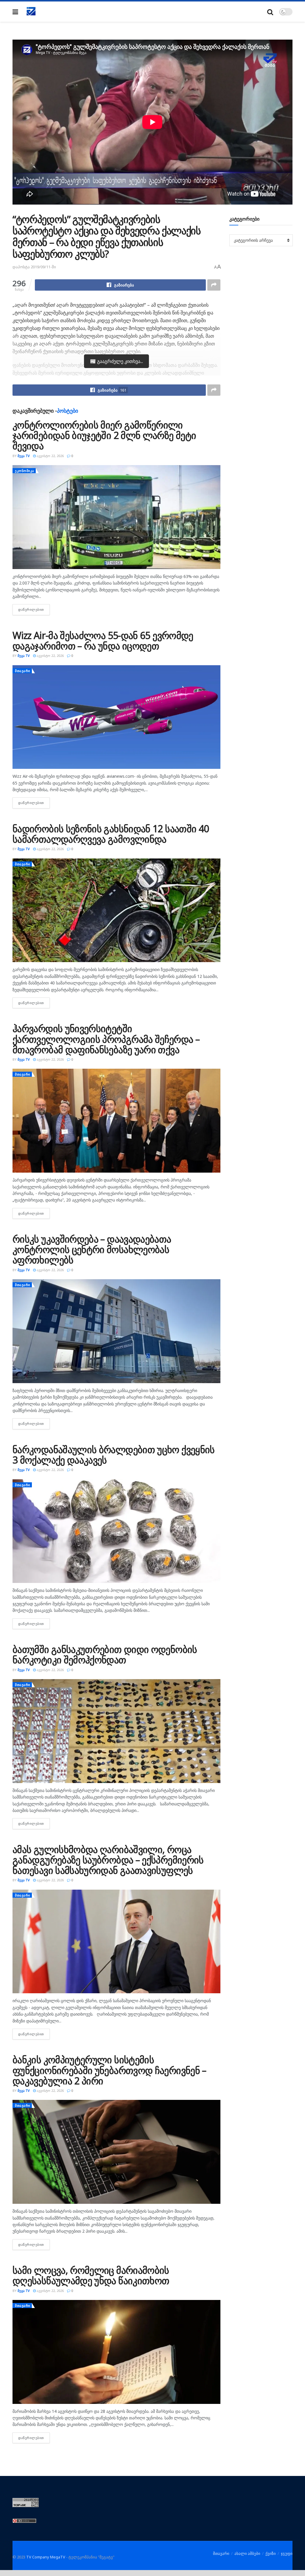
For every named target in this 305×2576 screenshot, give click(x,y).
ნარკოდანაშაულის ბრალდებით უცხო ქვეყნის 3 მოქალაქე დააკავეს (114, 1455)
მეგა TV (24, 456)
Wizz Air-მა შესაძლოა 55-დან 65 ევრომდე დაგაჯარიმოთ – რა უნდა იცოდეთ (103, 641)
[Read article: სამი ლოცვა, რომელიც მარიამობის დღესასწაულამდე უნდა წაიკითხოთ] (116, 2352)
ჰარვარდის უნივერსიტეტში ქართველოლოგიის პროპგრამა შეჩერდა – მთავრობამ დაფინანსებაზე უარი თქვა (106, 1039)
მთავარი (23, 671)
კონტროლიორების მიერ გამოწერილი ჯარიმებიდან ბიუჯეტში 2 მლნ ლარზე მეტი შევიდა (104, 435)
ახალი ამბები (247, 2553)
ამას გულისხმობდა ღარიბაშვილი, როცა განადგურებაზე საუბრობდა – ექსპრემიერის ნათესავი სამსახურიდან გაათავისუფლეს (108, 1860)
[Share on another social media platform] (214, 285)
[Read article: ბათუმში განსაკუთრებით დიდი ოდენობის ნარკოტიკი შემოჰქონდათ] (116, 1731)
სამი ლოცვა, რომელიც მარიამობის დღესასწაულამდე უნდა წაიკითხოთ (91, 2275)
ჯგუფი (287, 2553)
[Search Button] (270, 12)
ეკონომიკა (25, 471)
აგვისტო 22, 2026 (50, 456)
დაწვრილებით (34, 609)
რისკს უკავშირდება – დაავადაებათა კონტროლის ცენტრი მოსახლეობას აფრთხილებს (92, 1249)
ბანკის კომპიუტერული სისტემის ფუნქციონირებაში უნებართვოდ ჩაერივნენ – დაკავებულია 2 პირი (109, 2070)
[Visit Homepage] (31, 12)
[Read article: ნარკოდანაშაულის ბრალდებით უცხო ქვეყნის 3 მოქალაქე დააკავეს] (116, 1531)
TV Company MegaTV (46, 2557)
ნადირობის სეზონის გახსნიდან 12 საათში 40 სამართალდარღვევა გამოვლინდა (111, 834)
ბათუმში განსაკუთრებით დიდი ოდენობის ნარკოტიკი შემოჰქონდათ (105, 1654)
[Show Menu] (15, 12)
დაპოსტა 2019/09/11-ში (34, 267)
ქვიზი (271, 2553)
